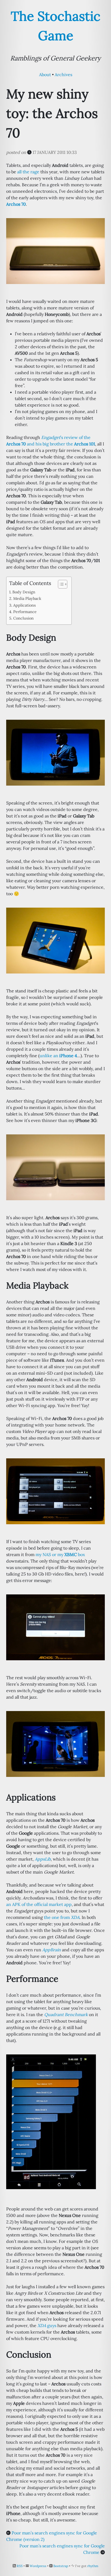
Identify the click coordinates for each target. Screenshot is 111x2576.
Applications (25, 605)
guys (47, 2325)
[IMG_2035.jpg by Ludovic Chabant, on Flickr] (55, 1743)
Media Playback (27, 598)
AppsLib (43, 1859)
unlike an (58, 1056)
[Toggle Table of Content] (60, 584)
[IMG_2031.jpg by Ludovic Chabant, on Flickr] (55, 1627)
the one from (62, 1917)
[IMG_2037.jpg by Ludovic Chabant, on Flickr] (55, 752)
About (45, 75)
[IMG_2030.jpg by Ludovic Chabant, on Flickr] (55, 1491)
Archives (63, 75)
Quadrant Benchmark (66, 2014)
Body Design (24, 592)
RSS (20, 2566)
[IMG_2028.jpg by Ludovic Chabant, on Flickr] (55, 940)
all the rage (28, 172)
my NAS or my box (60, 1554)
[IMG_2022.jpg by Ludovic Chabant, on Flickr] (55, 251)
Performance (25, 612)
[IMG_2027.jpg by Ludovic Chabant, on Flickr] (55, 1167)
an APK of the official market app (39, 1904)
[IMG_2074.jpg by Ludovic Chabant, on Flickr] (51, 2121)
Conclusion (23, 618)
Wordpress (38, 2566)
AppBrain (52, 1950)
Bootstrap (61, 2566)
